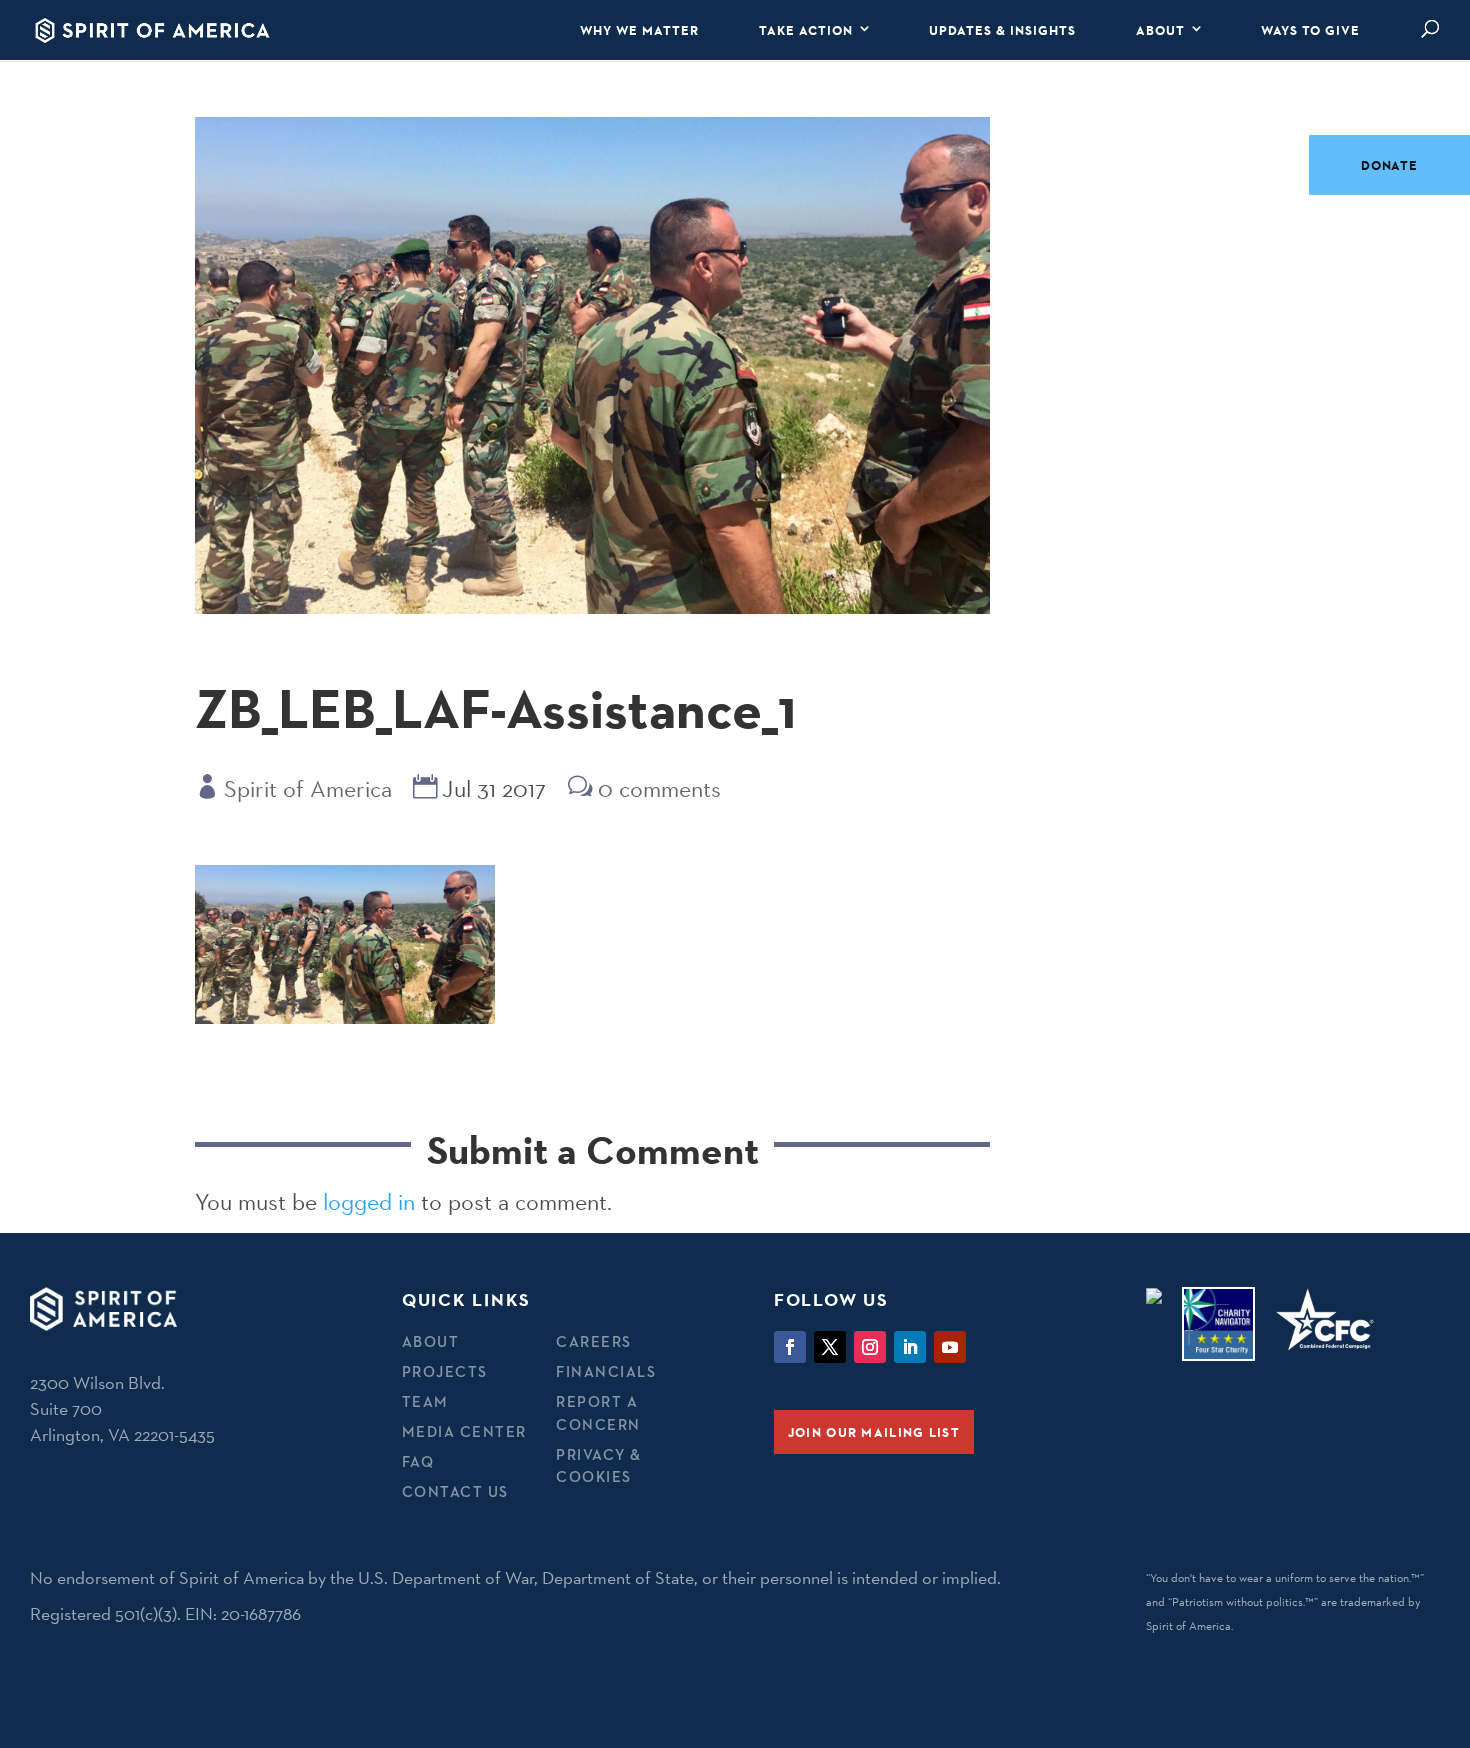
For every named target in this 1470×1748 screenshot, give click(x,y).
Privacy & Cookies (599, 1466)
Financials (606, 1371)
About (1160, 30)
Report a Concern (598, 1413)
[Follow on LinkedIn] (910, 1347)
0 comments (659, 788)
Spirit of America (308, 788)
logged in (369, 1201)
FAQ (418, 1461)
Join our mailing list (874, 1432)
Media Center (464, 1431)
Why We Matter (639, 30)
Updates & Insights (1002, 30)
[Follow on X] (830, 1347)
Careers (594, 1341)
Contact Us (455, 1491)
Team (425, 1401)
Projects (445, 1371)
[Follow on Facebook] (790, 1347)
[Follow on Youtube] (950, 1347)
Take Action (806, 30)
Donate (1389, 165)
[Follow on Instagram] (870, 1347)
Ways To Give (1310, 30)
